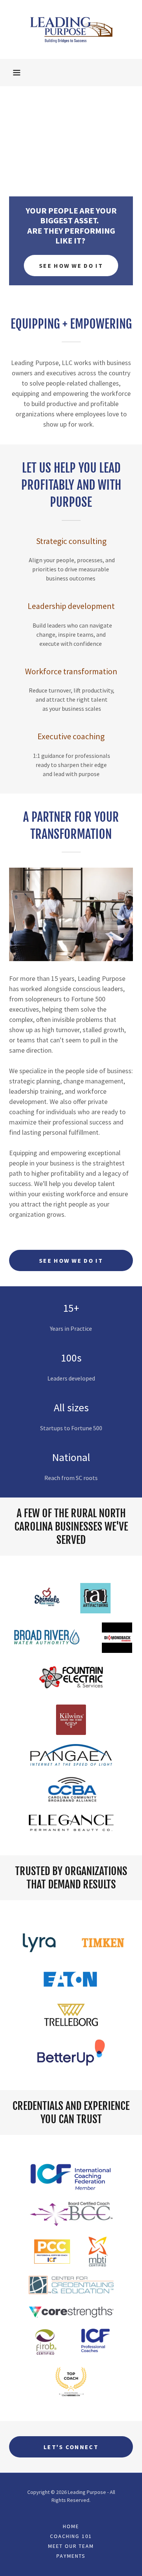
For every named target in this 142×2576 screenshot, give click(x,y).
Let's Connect (71, 2447)
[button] (17, 73)
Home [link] (71, 2526)
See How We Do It (71, 266)
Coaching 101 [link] (71, 2536)
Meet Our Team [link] (71, 2546)
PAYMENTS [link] (71, 2556)
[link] (71, 29)
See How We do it (71, 1260)
